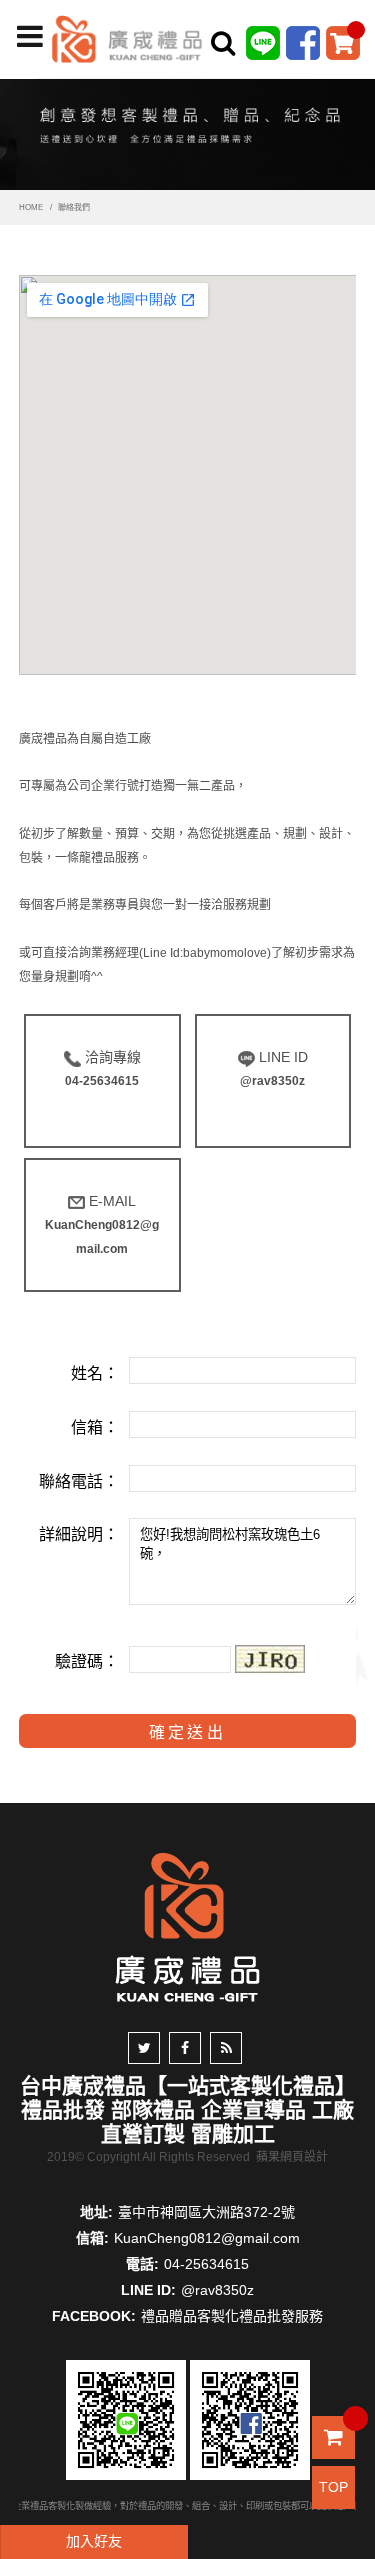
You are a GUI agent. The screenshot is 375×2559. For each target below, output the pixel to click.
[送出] (353, 88)
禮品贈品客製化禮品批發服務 (232, 2316)
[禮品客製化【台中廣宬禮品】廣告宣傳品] (187, 130)
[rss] (226, 2048)
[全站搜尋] (223, 43)
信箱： (95, 1427)
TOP (333, 2487)
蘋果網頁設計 (292, 2157)
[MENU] (30, 37)
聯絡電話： (79, 1481)
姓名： (95, 1373)
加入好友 (94, 2541)
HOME (31, 207)
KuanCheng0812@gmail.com (207, 2238)
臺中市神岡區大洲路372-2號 (206, 2212)
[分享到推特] (144, 2048)
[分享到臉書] (185, 2048)
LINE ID (274, 1068)
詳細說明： (79, 1534)
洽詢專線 (103, 1068)
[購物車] (343, 42)
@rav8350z (217, 2290)
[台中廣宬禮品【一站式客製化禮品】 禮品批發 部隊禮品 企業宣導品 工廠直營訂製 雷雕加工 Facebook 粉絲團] (303, 42)
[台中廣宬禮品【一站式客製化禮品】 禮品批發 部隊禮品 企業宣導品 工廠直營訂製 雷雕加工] (127, 38)
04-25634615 (206, 2264)
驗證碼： (87, 1661)
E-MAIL (102, 1224)
